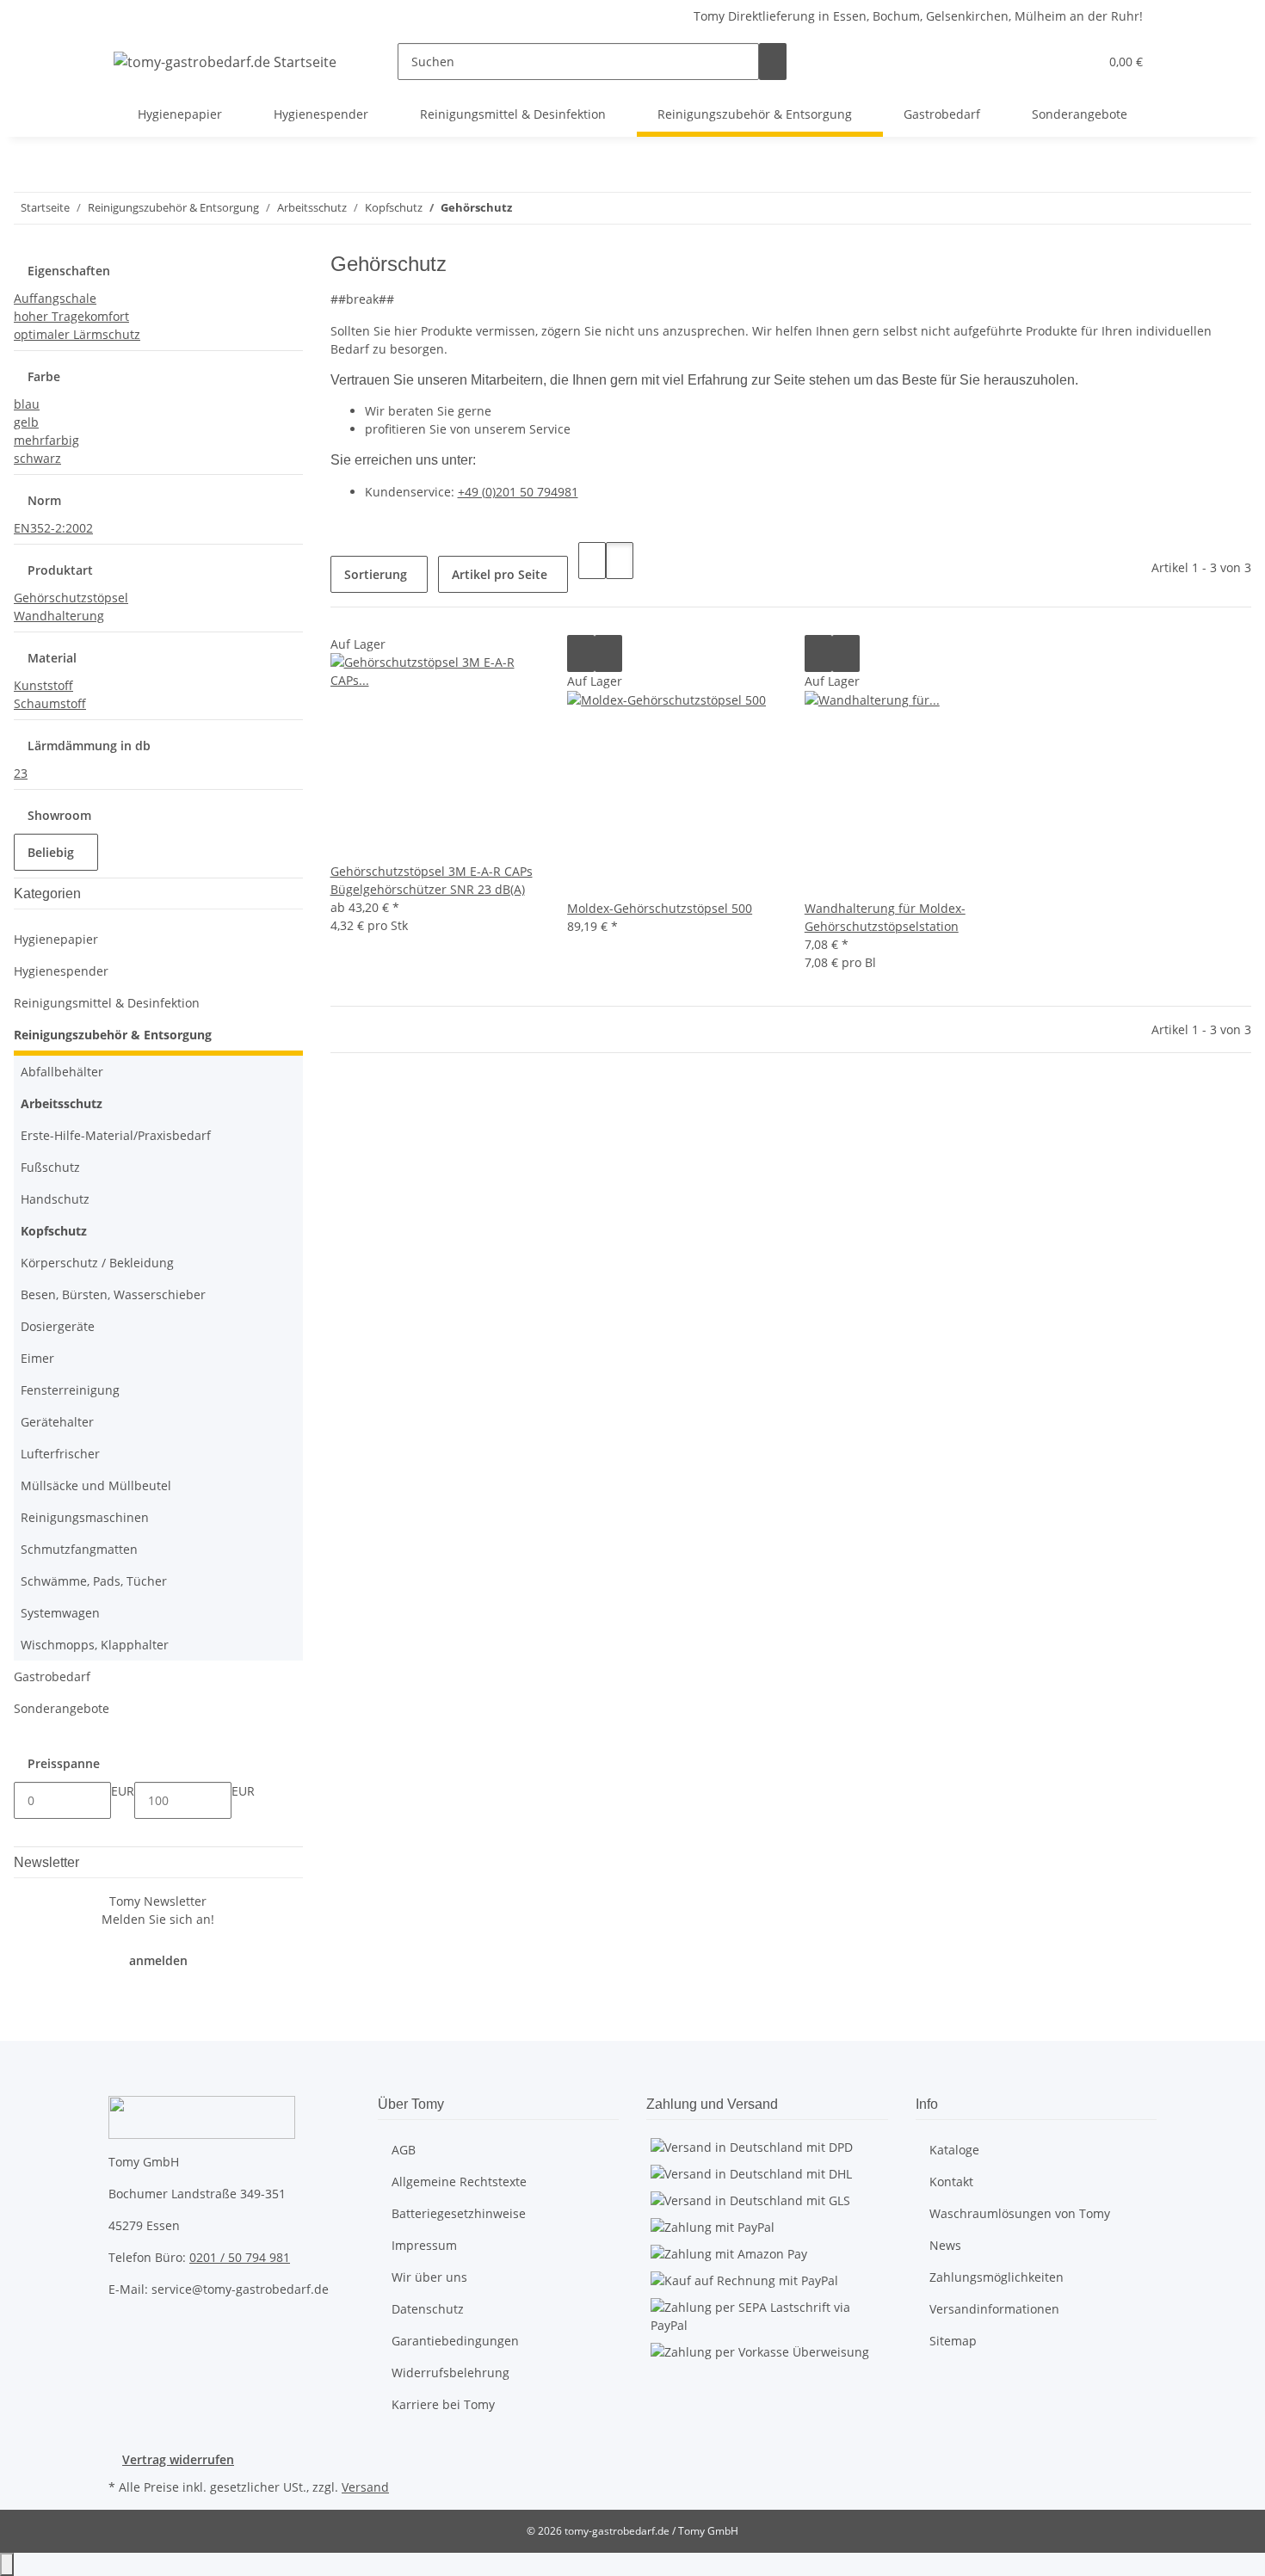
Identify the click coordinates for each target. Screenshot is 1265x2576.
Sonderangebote (62, 1708)
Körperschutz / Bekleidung (97, 1263)
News (945, 2245)
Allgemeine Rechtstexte (459, 2182)
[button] (1051, 62)
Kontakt (951, 2182)
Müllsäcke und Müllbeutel (96, 1485)
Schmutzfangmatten (79, 1549)
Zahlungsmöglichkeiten (997, 2277)
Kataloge (954, 2150)
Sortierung (376, 574)
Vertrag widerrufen (178, 2459)
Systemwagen (60, 1613)
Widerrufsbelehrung (450, 2373)
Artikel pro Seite (500, 574)
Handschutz (55, 1199)
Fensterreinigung (70, 1390)
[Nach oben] (7, 2564)
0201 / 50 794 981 (240, 2257)
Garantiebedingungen (455, 2341)
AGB (404, 2150)
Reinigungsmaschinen (85, 1517)
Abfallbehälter (62, 1072)
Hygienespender (61, 971)
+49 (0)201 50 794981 (518, 492)
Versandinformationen (994, 2309)
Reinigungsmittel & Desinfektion (107, 1003)
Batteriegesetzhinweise (459, 2213)
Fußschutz (50, 1167)
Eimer (37, 1358)
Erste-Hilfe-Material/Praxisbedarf (116, 1135)
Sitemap (953, 2341)
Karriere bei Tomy (443, 2404)
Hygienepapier (56, 939)
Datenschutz (428, 2309)
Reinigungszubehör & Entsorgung (113, 1035)
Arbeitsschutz (62, 1103)
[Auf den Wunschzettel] (608, 653)
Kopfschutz (54, 1231)
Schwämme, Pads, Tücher (94, 1581)
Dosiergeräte (58, 1326)
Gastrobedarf (52, 1676)
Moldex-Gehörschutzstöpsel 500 (660, 908)
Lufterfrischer (60, 1454)
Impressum (424, 2245)
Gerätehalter (57, 1422)
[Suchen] (773, 62)
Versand (365, 2487)
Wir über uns (429, 2277)
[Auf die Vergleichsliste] (581, 653)
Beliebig (52, 852)
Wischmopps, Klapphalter (95, 1645)
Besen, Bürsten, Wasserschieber (113, 1294)
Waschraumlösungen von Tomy (1020, 2213)
